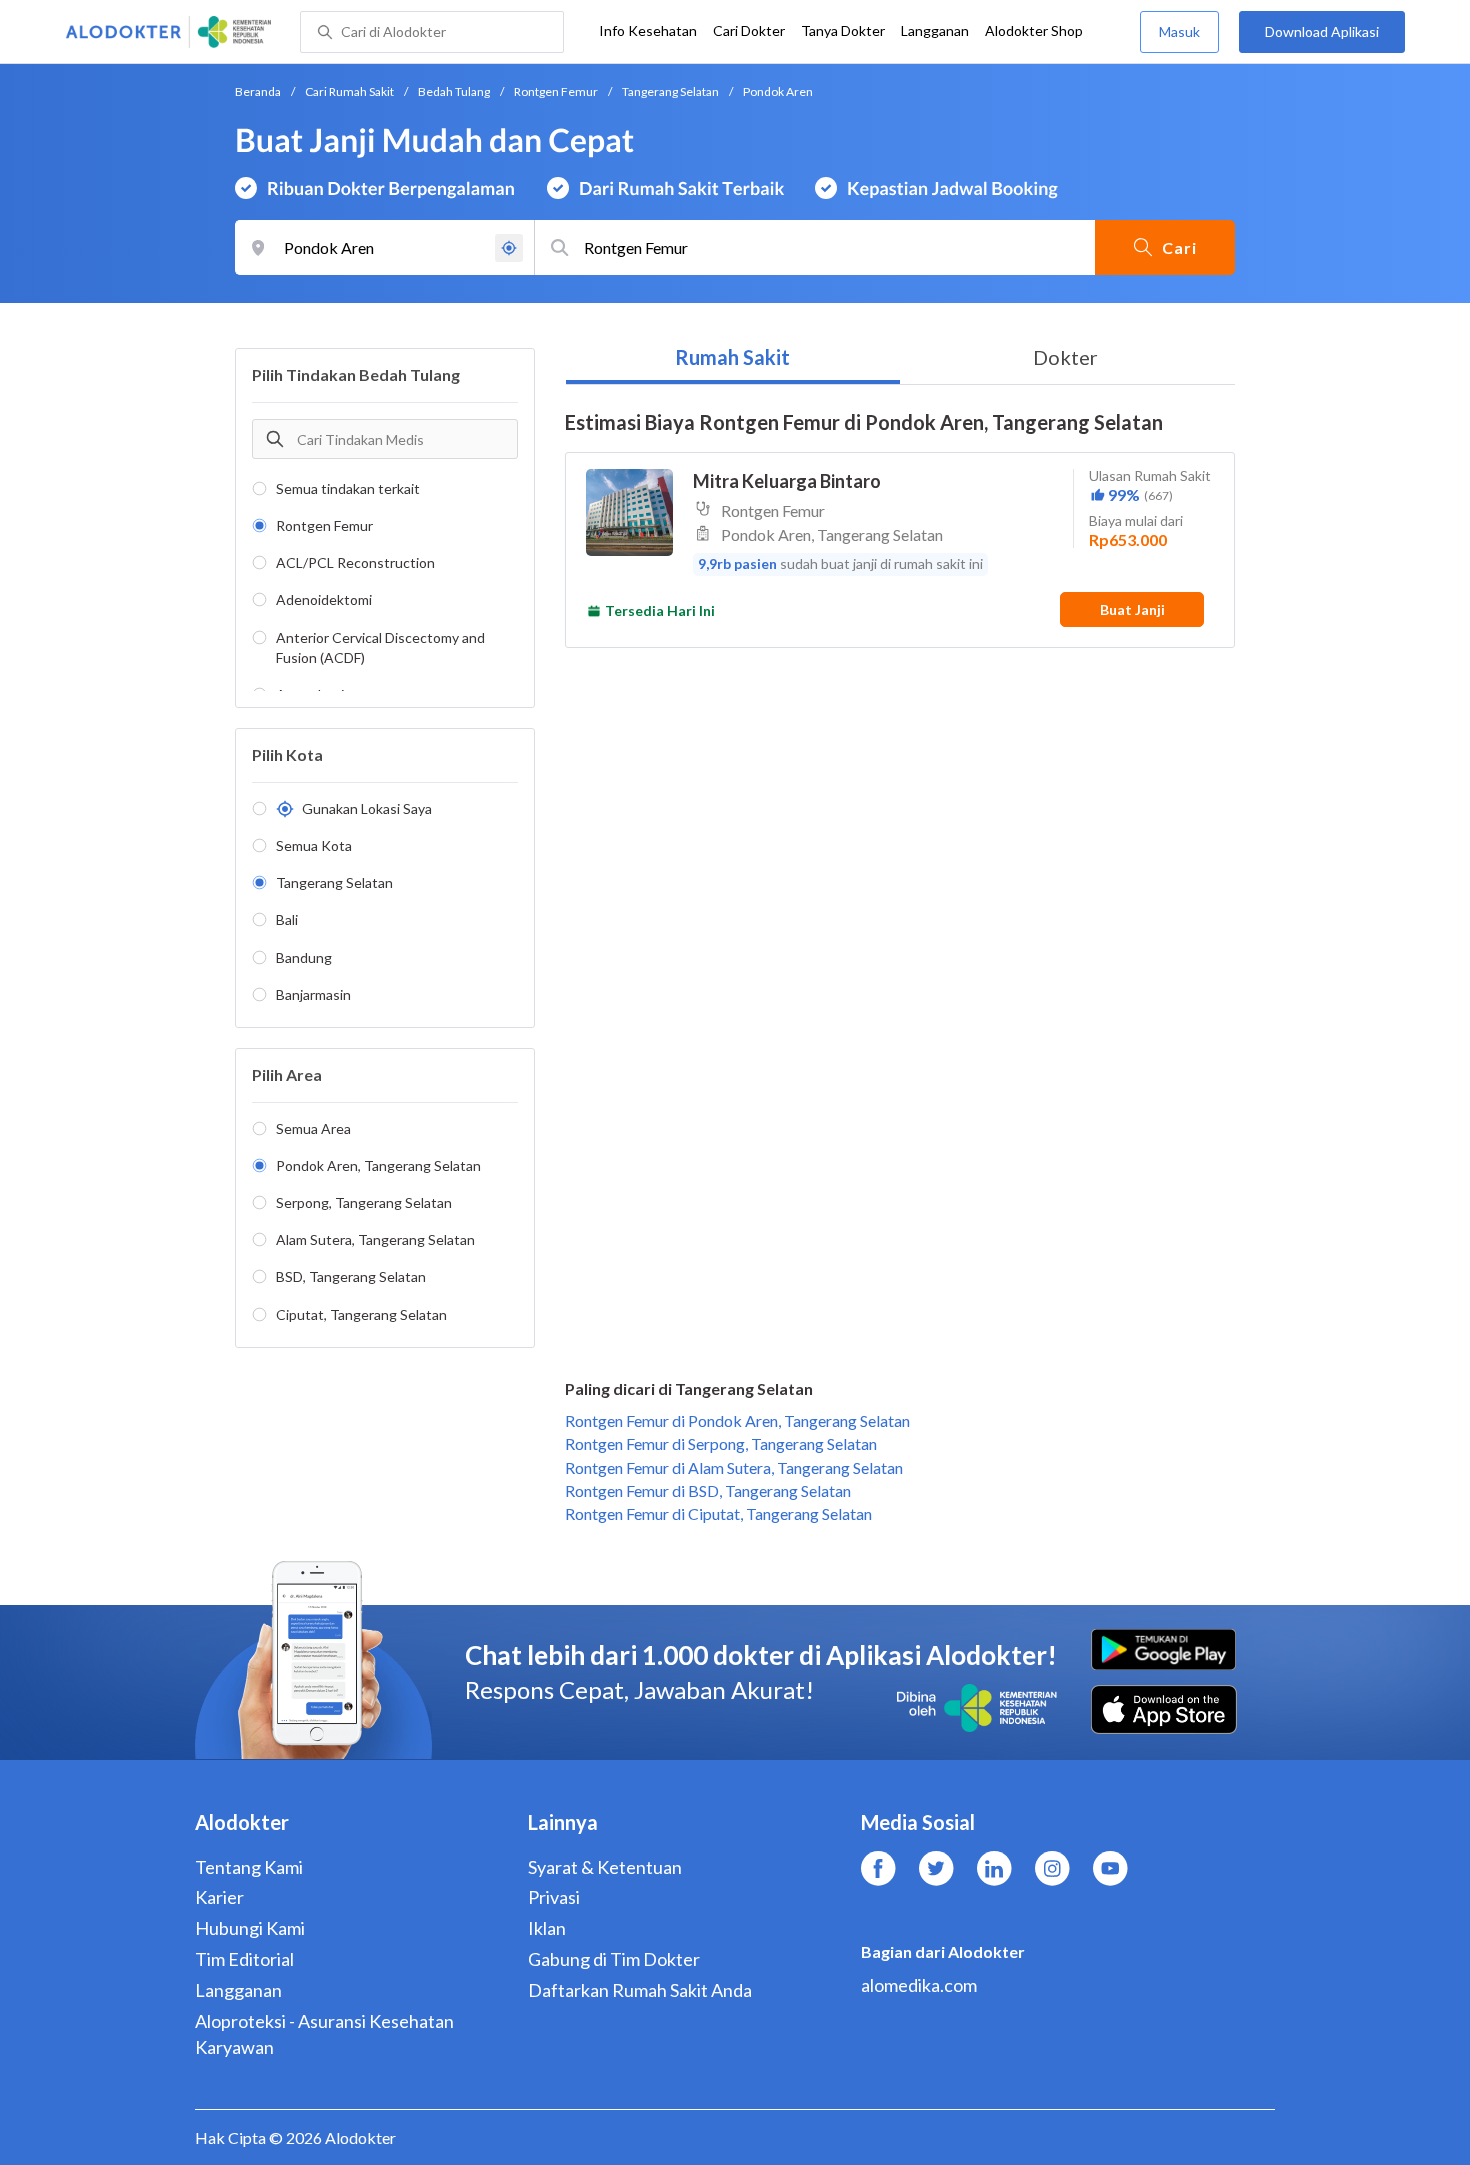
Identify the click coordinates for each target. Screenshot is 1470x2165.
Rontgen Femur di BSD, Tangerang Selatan (708, 1490)
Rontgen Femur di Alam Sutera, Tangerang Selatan (734, 1467)
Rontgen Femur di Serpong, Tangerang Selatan (721, 1443)
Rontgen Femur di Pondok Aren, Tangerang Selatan (737, 1420)
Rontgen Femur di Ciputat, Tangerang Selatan (718, 1513)
